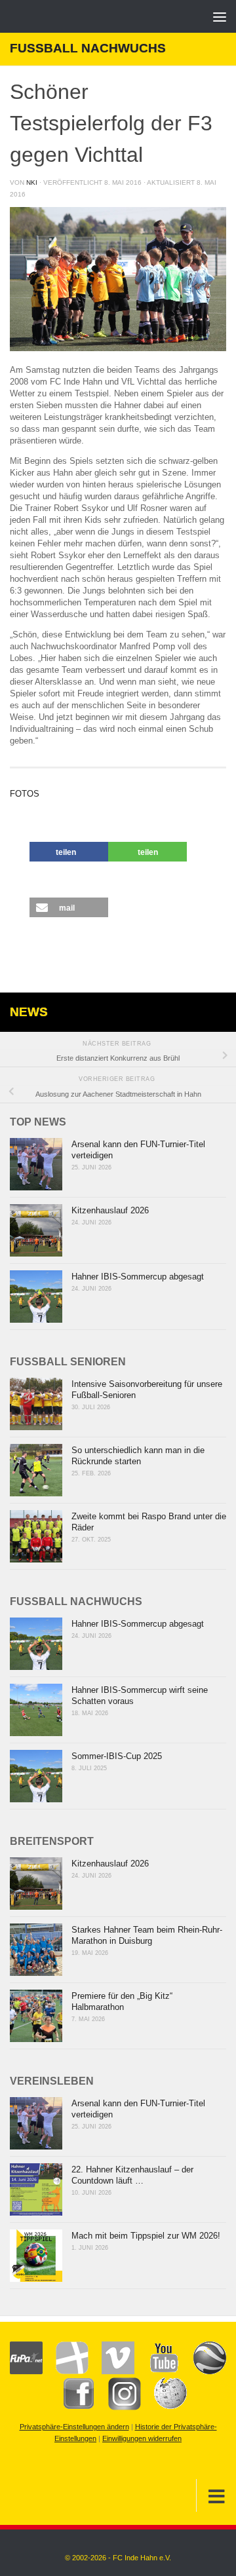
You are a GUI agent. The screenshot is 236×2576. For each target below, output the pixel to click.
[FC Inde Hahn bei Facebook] (72, 2408)
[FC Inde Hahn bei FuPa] (26, 2372)
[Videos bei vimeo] (111, 2372)
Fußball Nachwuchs (88, 48)
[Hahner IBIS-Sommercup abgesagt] (36, 1297)
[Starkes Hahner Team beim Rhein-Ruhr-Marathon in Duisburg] (36, 1950)
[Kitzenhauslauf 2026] (36, 1230)
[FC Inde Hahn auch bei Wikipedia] (164, 2408)
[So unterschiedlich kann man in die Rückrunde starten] (36, 1470)
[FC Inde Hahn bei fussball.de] (66, 2372)
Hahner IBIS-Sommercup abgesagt (138, 1277)
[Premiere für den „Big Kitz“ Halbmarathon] (36, 2016)
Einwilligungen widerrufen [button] (142, 2438)
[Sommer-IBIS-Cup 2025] (36, 1776)
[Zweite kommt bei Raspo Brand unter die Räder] (36, 1536)
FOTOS (25, 794)
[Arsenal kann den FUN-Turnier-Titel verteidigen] (36, 1164)
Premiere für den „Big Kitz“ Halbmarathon (122, 2001)
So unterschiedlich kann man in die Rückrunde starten (138, 1456)
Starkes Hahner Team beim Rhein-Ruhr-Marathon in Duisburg (147, 1935)
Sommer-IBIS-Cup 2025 (117, 1756)
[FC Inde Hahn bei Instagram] (118, 2408)
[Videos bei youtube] (157, 2372)
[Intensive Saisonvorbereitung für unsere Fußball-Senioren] (36, 1404)
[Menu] (220, 16)
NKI (32, 182)
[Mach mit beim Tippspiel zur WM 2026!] (36, 2256)
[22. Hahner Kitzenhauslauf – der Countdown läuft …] (36, 2189)
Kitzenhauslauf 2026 (110, 1210)
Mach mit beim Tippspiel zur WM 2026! (146, 2236)
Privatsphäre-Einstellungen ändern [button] (74, 2427)
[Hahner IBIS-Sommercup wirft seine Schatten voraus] (36, 1710)
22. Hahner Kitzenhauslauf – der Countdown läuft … (132, 2175)
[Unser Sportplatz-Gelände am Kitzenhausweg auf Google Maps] (203, 2372)
